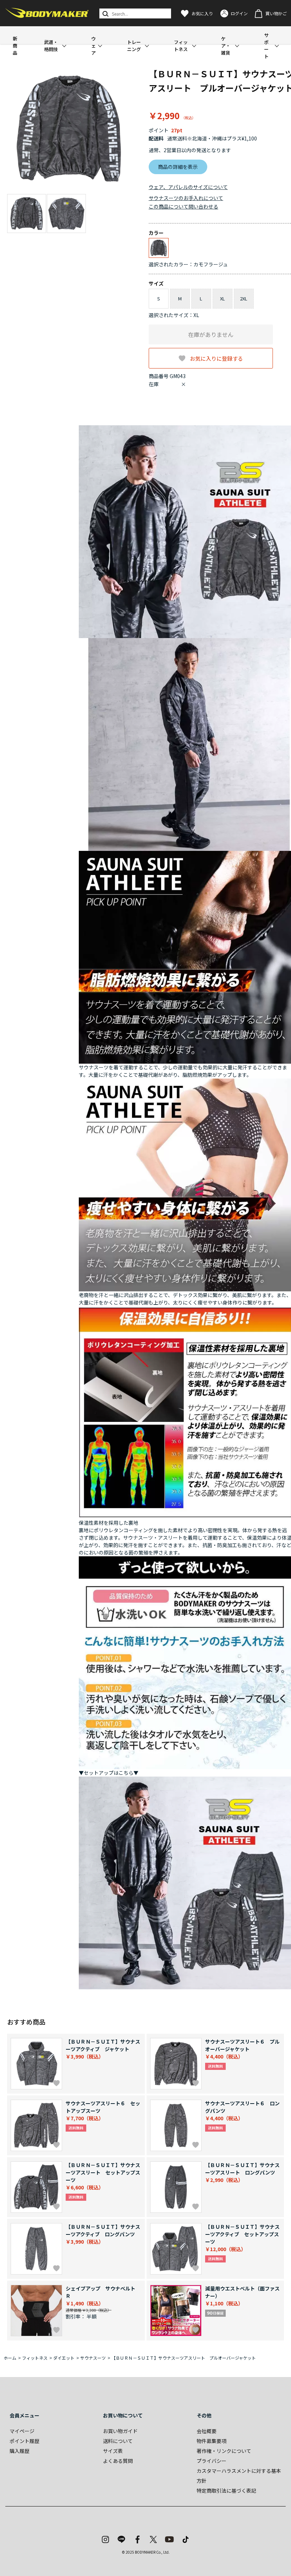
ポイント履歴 (24, 2441)
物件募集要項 (212, 2441)
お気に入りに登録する (216, 358)
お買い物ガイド (120, 2431)
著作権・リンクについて (224, 2451)
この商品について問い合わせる (183, 206)
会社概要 (207, 2431)
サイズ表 (113, 2451)
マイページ (22, 2431)
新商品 (15, 46)
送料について (118, 2441)
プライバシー (212, 2461)
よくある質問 (118, 2461)
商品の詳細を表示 (178, 167)
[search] (105, 13)
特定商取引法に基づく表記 (226, 2491)
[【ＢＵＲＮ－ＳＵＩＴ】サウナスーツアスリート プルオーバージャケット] (69, 129)
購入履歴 (20, 2451)
